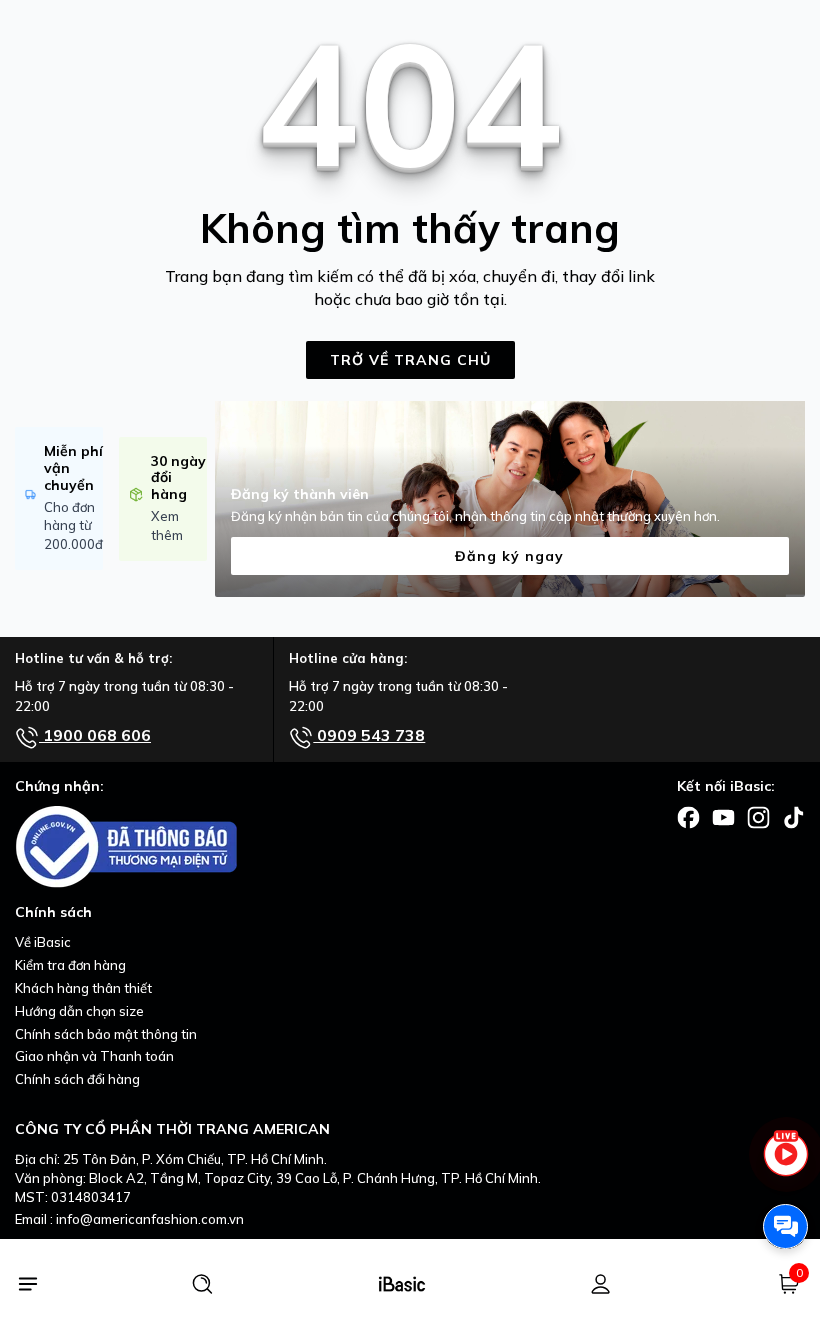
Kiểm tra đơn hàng (70, 965)
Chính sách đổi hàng (77, 1079)
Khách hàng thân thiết (83, 988)
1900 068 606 (95, 735)
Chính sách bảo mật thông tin (106, 1034)
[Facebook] (688, 816)
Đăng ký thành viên (300, 494)
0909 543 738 (369, 735)
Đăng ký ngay (509, 556)
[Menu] (27, 1284)
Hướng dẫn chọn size (79, 1011)
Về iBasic (43, 942)
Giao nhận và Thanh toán (94, 1056)
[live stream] (785, 1163)
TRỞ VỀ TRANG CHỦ (410, 360)
